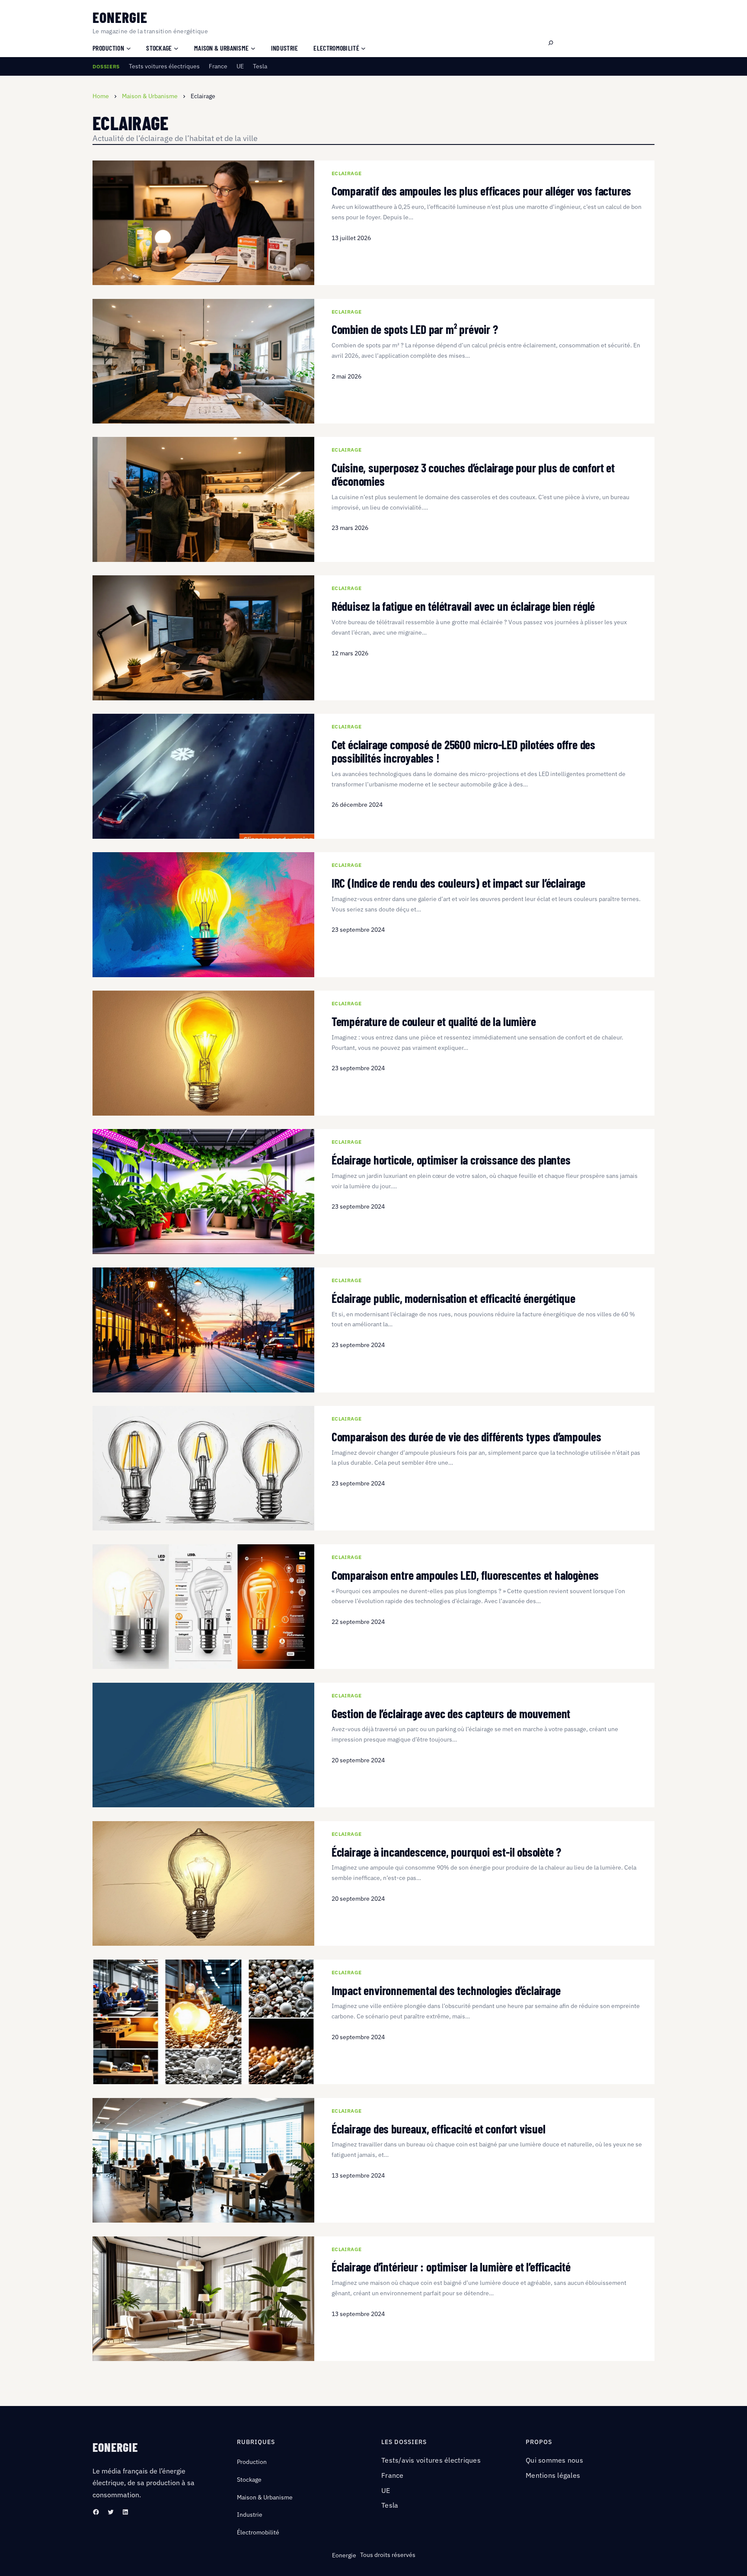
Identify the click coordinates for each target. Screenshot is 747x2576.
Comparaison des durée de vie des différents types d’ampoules (466, 1437)
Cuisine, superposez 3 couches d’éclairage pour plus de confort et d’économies (473, 475)
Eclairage (347, 173)
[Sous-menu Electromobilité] (363, 48)
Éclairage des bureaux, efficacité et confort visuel (439, 2129)
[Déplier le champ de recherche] (551, 43)
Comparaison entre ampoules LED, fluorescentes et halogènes (465, 1575)
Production (252, 2462)
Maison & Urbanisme (265, 2497)
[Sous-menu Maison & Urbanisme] (253, 48)
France (218, 66)
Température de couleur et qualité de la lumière (434, 1022)
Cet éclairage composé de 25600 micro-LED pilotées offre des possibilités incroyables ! (463, 751)
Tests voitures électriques (164, 66)
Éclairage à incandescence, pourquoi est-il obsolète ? (446, 1852)
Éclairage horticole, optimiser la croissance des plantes (451, 1160)
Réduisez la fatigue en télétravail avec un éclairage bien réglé (463, 606)
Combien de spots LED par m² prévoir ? (415, 329)
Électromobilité (258, 2532)
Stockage (249, 2480)
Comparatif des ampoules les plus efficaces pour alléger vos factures (481, 191)
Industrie (250, 2515)
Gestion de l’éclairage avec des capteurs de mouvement (451, 1714)
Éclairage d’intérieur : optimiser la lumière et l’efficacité (451, 2267)
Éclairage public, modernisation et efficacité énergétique (453, 1298)
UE (240, 66)
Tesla (260, 66)
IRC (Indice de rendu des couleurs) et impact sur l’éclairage (458, 883)
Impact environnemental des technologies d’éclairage (446, 1991)
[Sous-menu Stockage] (176, 48)
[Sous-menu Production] (129, 48)
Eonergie (120, 17)
